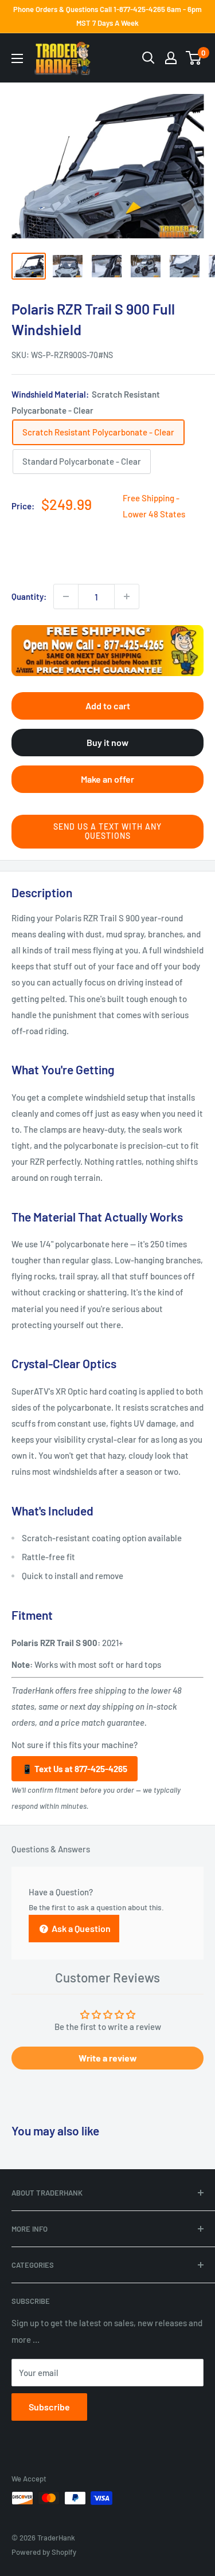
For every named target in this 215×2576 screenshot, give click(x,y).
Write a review (108, 2058)
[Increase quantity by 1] (127, 596)
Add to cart (108, 706)
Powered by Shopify (44, 2552)
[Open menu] (17, 58)
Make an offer (107, 779)
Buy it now (107, 742)
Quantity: (29, 596)
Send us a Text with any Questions (107, 831)
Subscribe (49, 2407)
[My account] (171, 58)
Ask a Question (80, 1928)
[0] (194, 58)
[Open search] (148, 58)
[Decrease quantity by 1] (66, 596)
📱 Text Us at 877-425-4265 (75, 1769)
